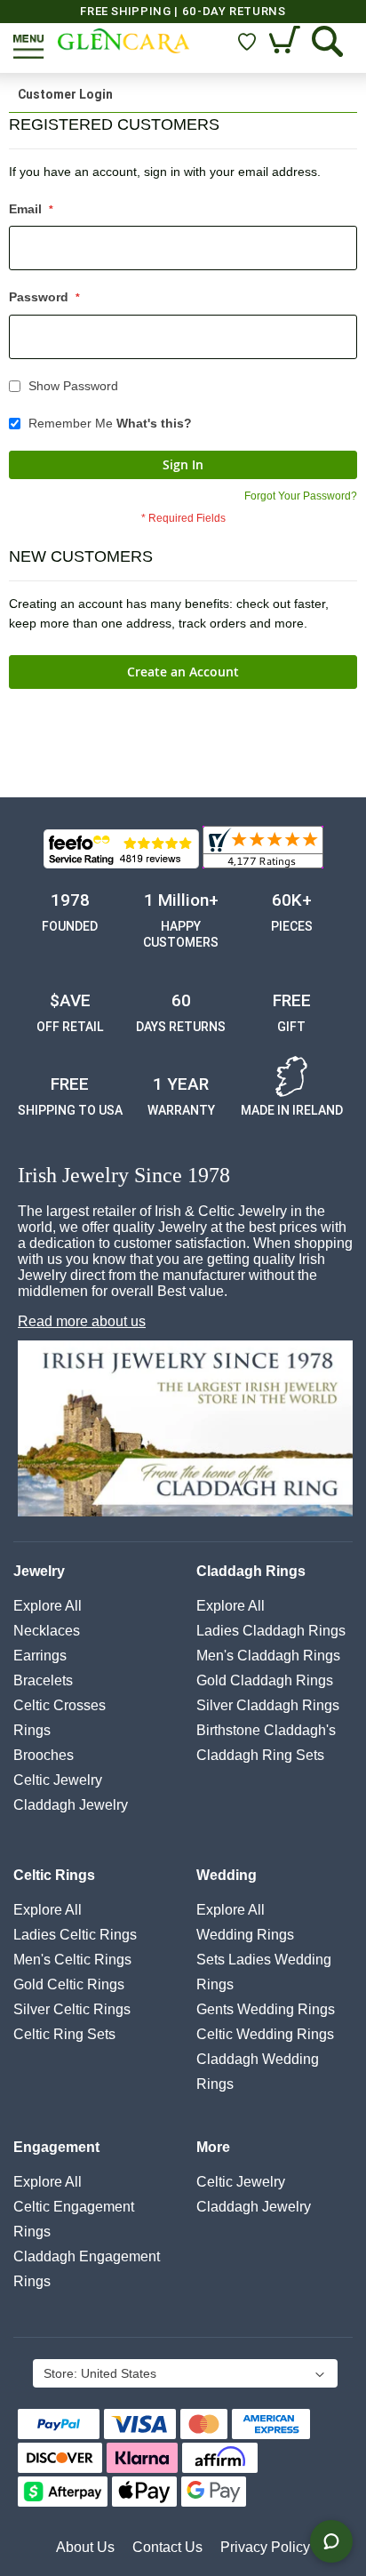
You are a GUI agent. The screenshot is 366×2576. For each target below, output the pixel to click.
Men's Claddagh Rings (268, 1656)
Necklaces (47, 1631)
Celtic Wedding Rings (265, 2034)
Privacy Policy (265, 2547)
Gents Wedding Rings (266, 2009)
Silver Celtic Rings (72, 2009)
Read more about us (82, 1321)
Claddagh (71, 1805)
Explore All (48, 1606)
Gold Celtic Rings (69, 1984)
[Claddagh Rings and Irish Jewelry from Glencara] (124, 41)
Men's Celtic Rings (72, 1960)
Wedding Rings (245, 1935)
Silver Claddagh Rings (268, 1705)
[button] (184, 2375)
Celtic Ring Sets (64, 2034)
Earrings (40, 1656)
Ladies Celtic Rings (75, 1935)
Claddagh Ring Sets (260, 1755)
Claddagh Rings (251, 1571)
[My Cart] (286, 41)
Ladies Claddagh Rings (271, 1631)
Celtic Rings (54, 1875)
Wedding (227, 1875)
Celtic (58, 1780)
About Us (85, 2547)
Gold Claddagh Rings (265, 1680)
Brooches (44, 1755)
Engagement (56, 2147)
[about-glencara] (185, 1430)
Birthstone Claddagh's (266, 1730)
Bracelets (43, 1680)
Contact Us (167, 2547)
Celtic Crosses (60, 1705)
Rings (32, 1730)
